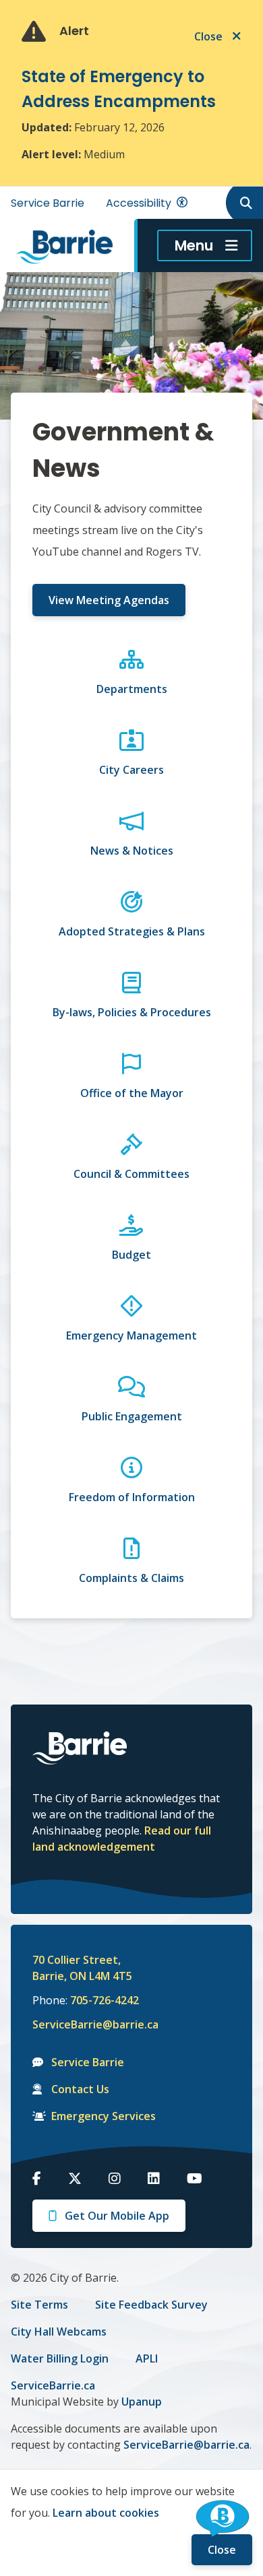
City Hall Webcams (59, 2332)
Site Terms (39, 2305)
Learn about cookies (106, 2513)
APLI (147, 2358)
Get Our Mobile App (117, 2216)
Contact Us (80, 2089)
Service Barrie (48, 203)
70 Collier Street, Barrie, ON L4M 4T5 (82, 1968)
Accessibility (139, 203)
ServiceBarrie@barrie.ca (86, 2024)
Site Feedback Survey (151, 2305)
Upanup (142, 2402)
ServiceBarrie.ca (53, 2385)
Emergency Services (104, 2116)
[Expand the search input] (243, 203)
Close (222, 2550)
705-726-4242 (105, 2000)
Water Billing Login (60, 2358)
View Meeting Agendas (109, 600)
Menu (194, 245)
